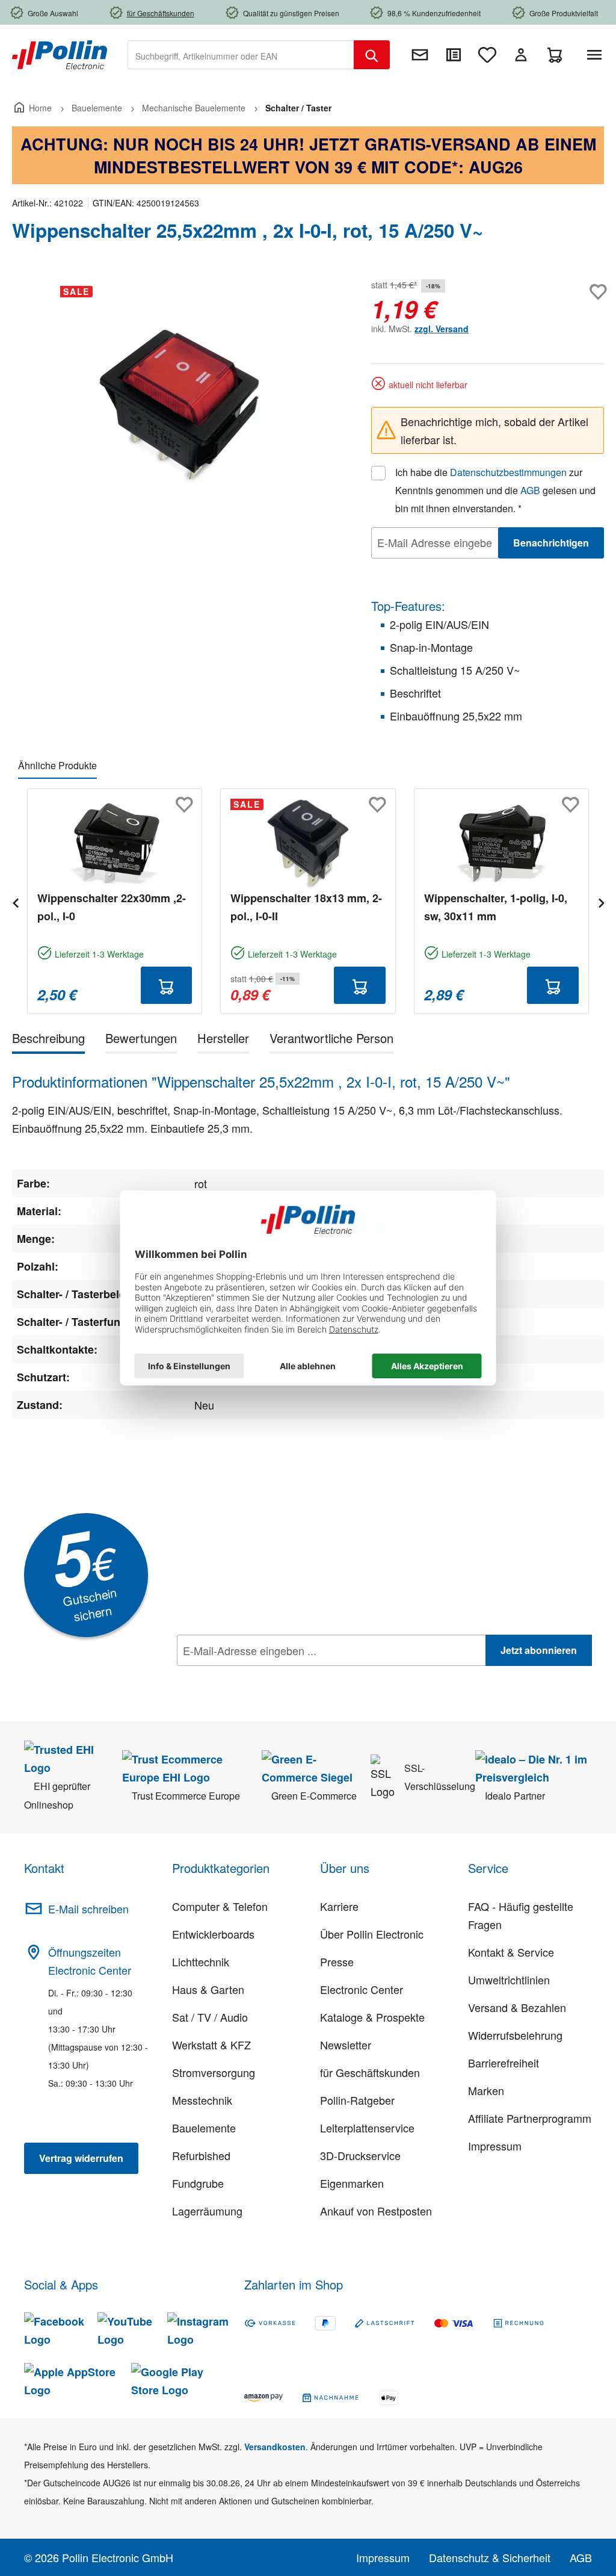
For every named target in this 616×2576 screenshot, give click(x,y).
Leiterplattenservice (367, 2128)
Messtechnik (202, 2100)
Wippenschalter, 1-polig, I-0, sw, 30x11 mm (496, 907)
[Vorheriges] (15, 901)
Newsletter (346, 2045)
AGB (530, 490)
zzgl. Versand (442, 329)
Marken (486, 2090)
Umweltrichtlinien (509, 1980)
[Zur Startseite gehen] (60, 54)
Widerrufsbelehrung (515, 2035)
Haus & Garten (208, 1989)
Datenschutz (254, 1677)
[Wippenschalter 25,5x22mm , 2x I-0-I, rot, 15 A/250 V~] (179, 406)
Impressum (495, 2146)
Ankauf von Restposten (376, 2211)
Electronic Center (362, 1989)
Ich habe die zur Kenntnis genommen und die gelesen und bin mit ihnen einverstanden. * (495, 490)
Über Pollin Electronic (372, 1934)
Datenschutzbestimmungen (508, 472)
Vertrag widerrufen (81, 2158)
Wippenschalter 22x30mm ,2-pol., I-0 (112, 907)
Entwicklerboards (213, 1934)
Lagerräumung (207, 2211)
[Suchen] (372, 55)
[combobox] (241, 55)
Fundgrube (198, 2183)
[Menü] (597, 55)
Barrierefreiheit (504, 2063)
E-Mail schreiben (88, 1909)
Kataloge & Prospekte (372, 2017)
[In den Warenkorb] (167, 985)
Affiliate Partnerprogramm (530, 2118)
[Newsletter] (420, 55)
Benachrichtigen (551, 543)
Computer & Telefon (220, 1906)
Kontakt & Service (511, 1952)
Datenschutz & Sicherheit (490, 2557)
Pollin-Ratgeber (357, 2100)
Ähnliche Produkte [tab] (57, 765)
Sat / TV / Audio (210, 2017)
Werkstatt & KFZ (211, 2045)
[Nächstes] (601, 901)
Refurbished (201, 2155)
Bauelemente (204, 2128)
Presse (337, 1961)
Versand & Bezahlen (517, 2007)
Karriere (339, 1906)
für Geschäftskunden (370, 2072)
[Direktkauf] (454, 55)
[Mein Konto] (521, 55)
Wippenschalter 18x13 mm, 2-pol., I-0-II (306, 907)
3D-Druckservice (360, 2155)
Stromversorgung (214, 2072)
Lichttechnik (201, 1961)
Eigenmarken (352, 2183)
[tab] (48, 1040)
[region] (180, 406)
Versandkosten (275, 2447)
